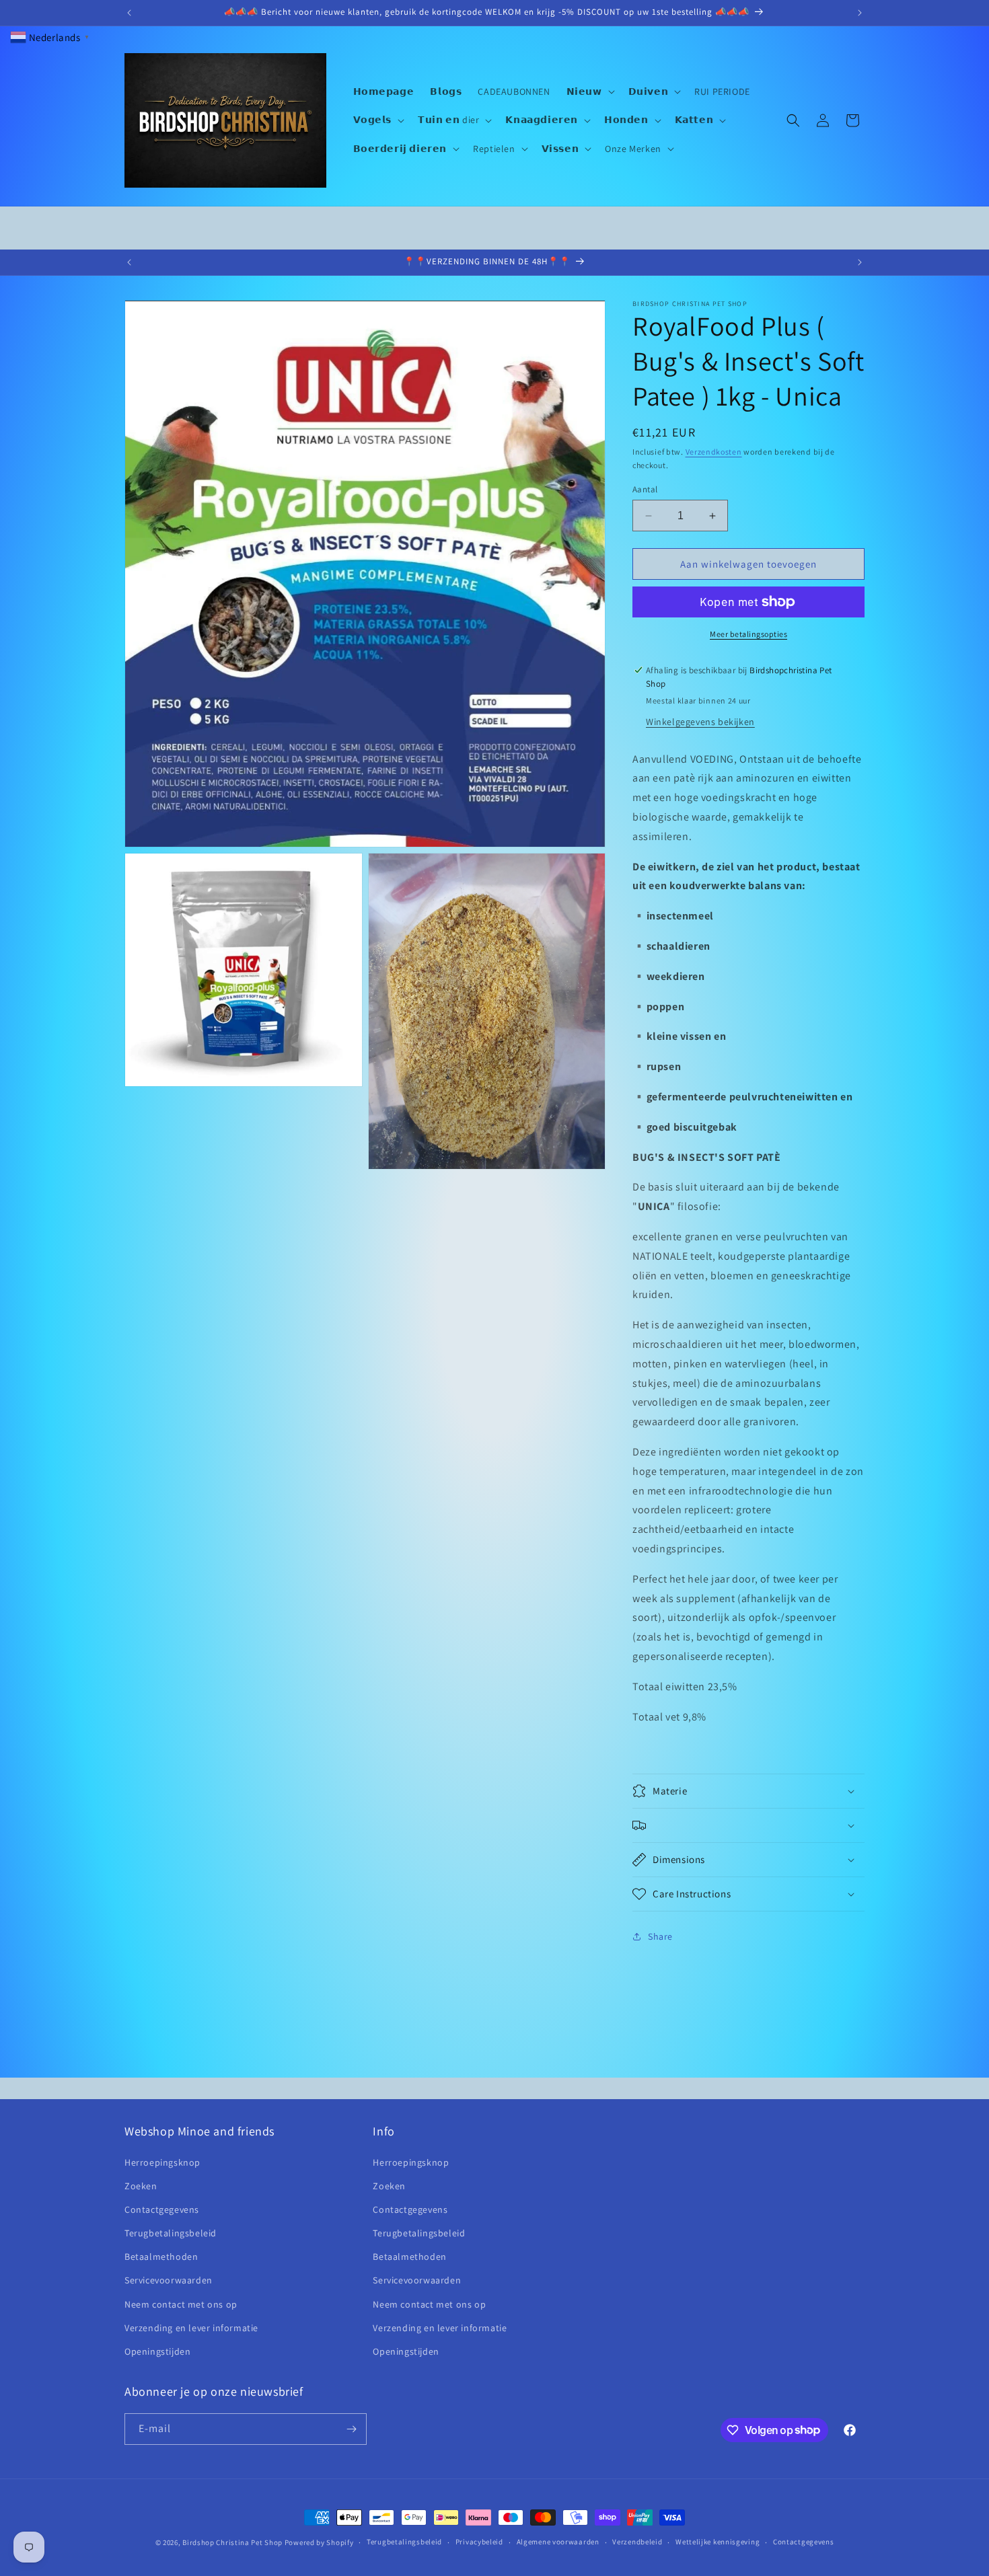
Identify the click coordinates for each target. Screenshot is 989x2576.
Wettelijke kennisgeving (718, 2542)
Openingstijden (157, 2351)
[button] (589, 91)
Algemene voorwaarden (558, 2542)
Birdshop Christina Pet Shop (232, 2542)
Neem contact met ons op (181, 2304)
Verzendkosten (714, 452)
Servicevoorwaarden (169, 2280)
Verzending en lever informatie (191, 2328)
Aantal (645, 489)
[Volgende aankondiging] (860, 13)
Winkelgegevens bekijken (700, 722)
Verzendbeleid (637, 2542)
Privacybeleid (479, 2542)
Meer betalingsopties (748, 634)
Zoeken (141, 2186)
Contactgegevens (162, 2209)
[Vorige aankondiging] (129, 13)
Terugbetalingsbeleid (171, 2233)
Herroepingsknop (162, 2162)
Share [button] (660, 1936)
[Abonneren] (351, 2429)
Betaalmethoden (161, 2257)
